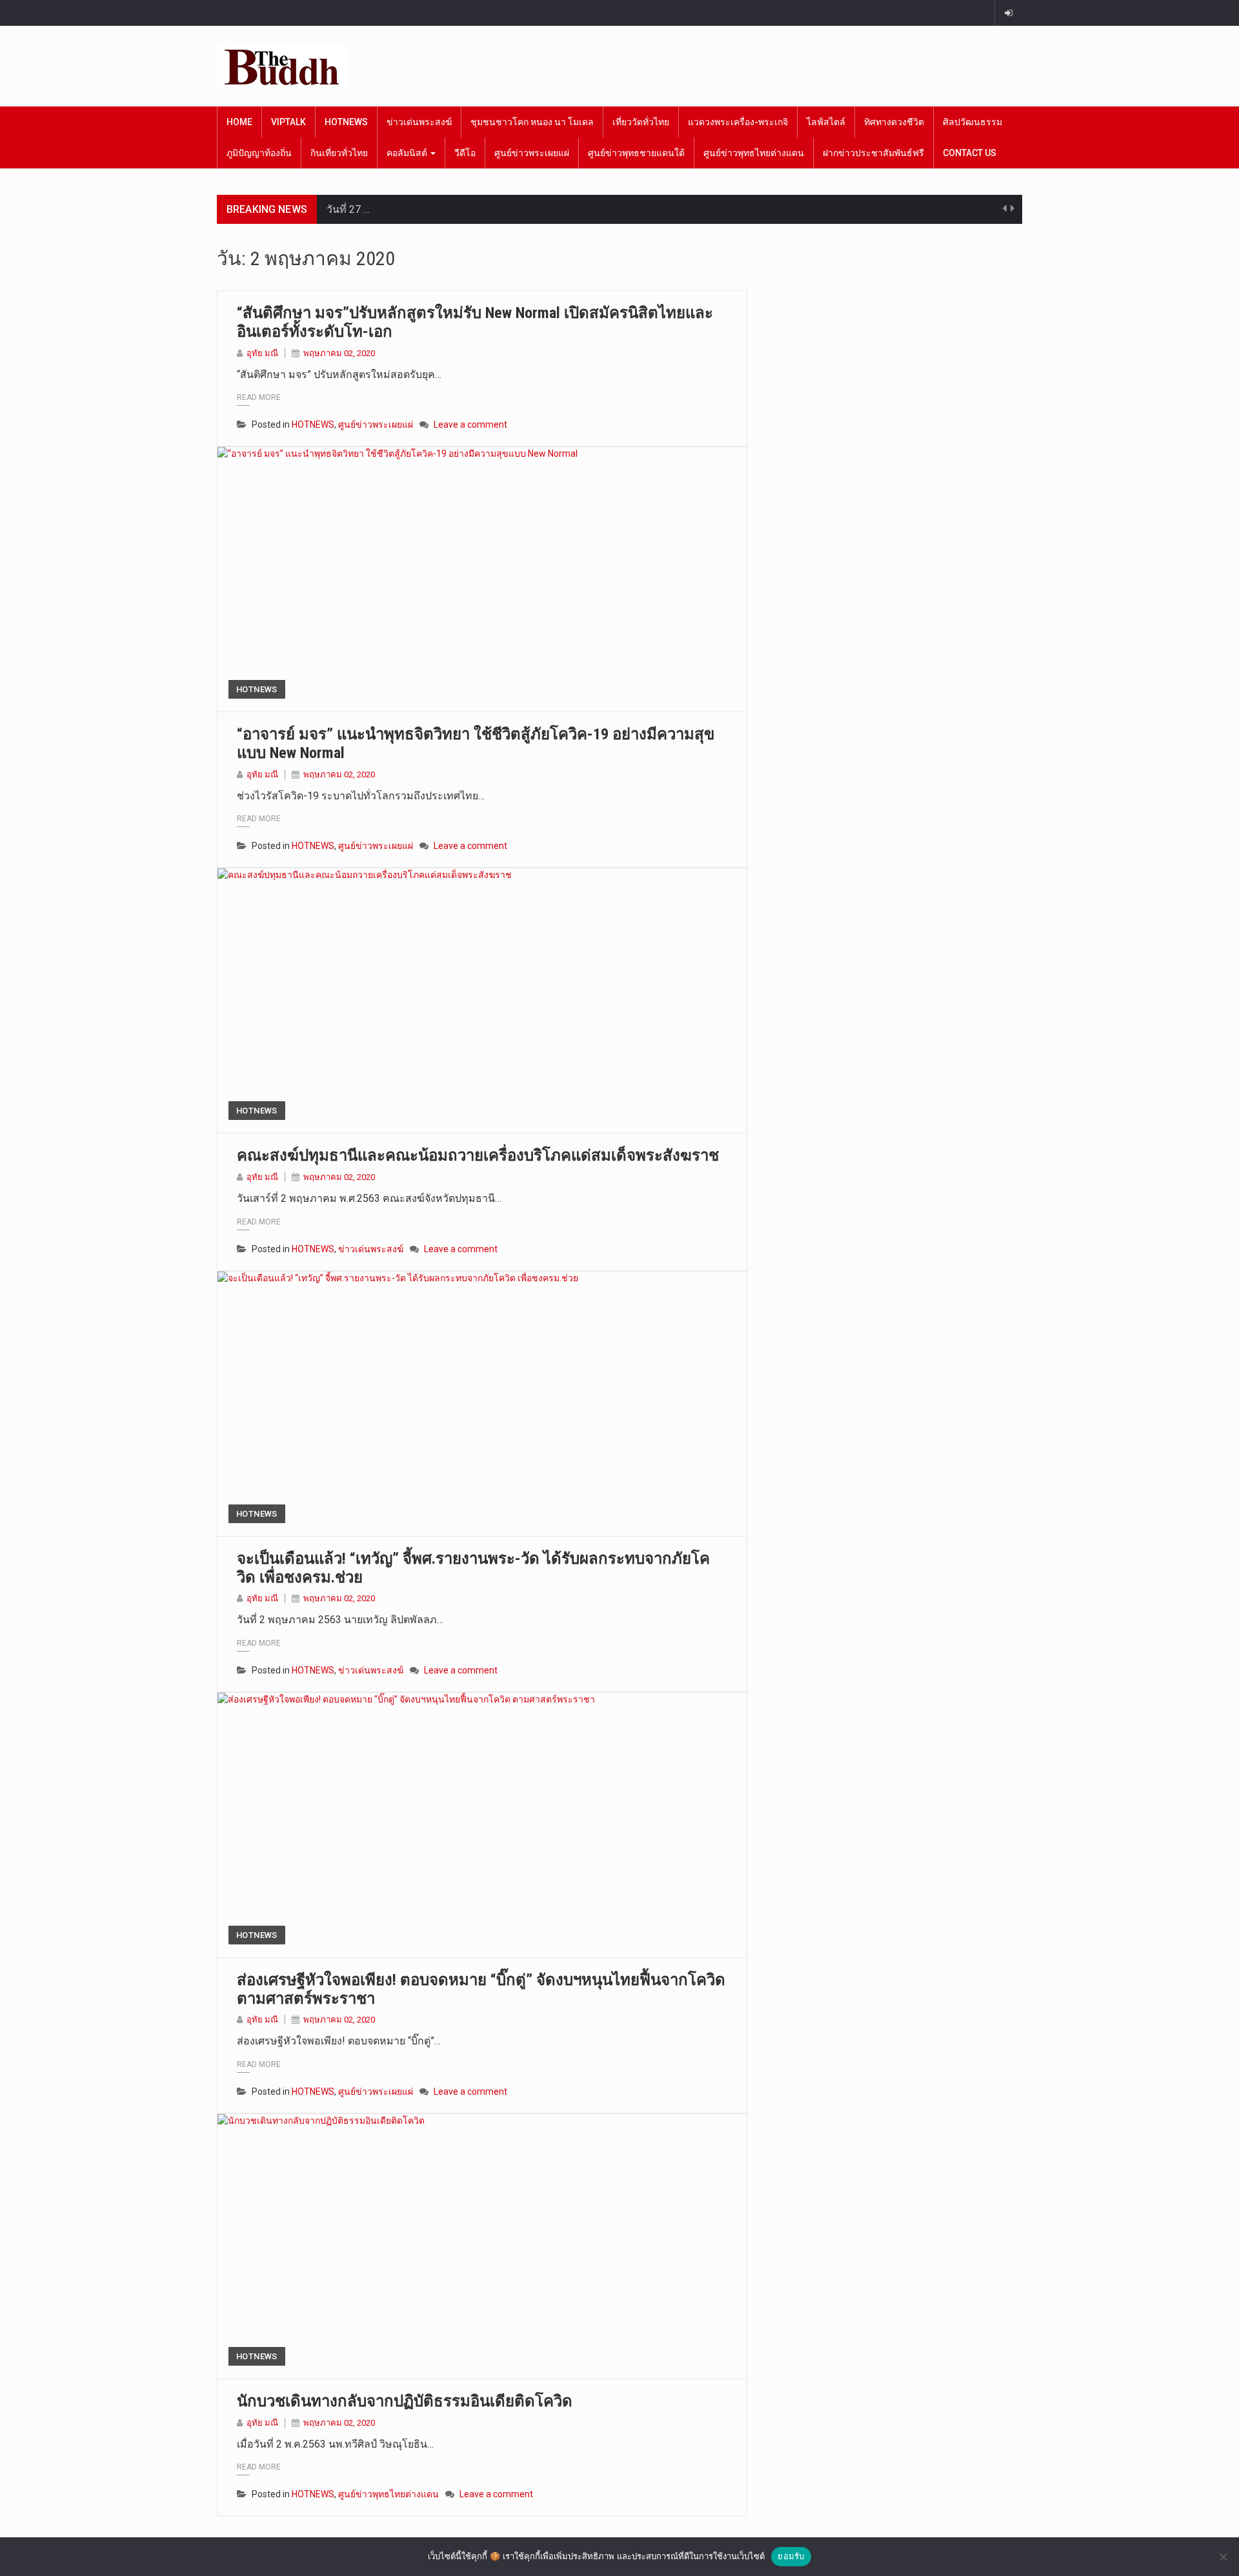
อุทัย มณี (262, 353)
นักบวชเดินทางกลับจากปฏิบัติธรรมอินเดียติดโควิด (405, 2401)
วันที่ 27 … (348, 209)
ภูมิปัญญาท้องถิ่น (259, 153)
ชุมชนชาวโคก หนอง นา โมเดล (532, 122)
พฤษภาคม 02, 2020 (339, 353)
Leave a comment (470, 424)
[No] (1223, 2557)
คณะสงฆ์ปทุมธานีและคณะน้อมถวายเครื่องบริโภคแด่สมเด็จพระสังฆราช (478, 1155)
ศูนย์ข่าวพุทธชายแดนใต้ (636, 153)
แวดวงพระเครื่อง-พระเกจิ (738, 122)
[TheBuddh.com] (281, 66)
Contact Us (970, 153)
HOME (239, 122)
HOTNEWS (346, 122)
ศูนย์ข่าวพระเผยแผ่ (532, 153)
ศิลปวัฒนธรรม (972, 122)
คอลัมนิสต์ (408, 153)
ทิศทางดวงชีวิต (894, 122)
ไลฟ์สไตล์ (826, 122)
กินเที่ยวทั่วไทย (339, 153)
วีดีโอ (465, 153)
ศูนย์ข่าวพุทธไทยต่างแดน (754, 153)
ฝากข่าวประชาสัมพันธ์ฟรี (873, 153)
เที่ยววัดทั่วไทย (641, 122)
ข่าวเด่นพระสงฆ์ (419, 122)
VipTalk (288, 122)
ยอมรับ (791, 2556)
